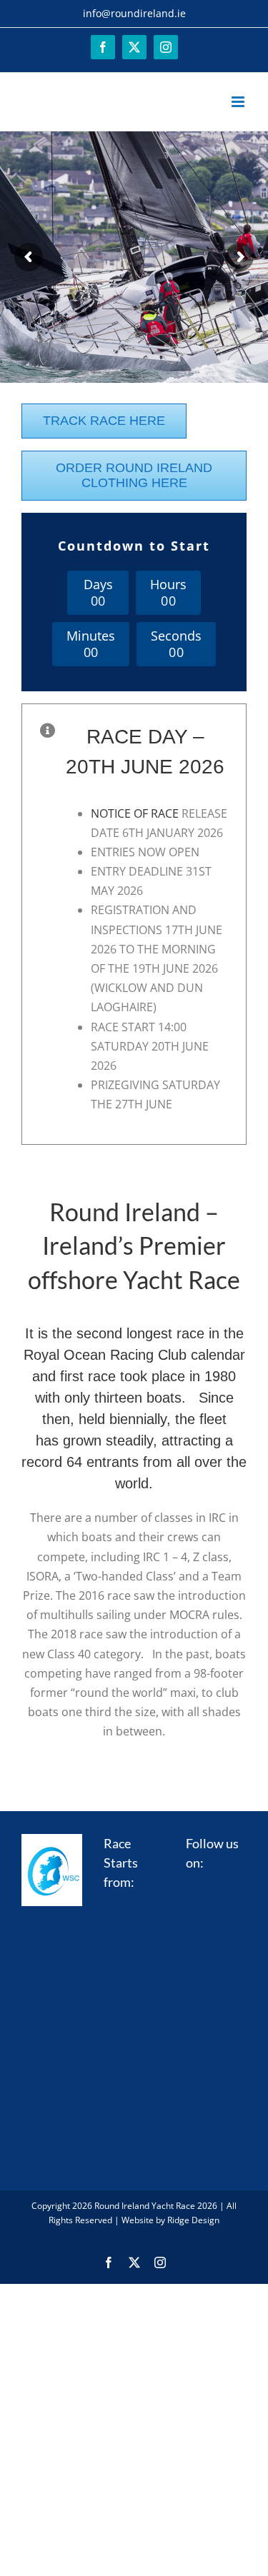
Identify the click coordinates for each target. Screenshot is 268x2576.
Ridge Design (193, 2220)
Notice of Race (135, 813)
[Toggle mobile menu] (239, 102)
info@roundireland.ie (134, 13)
